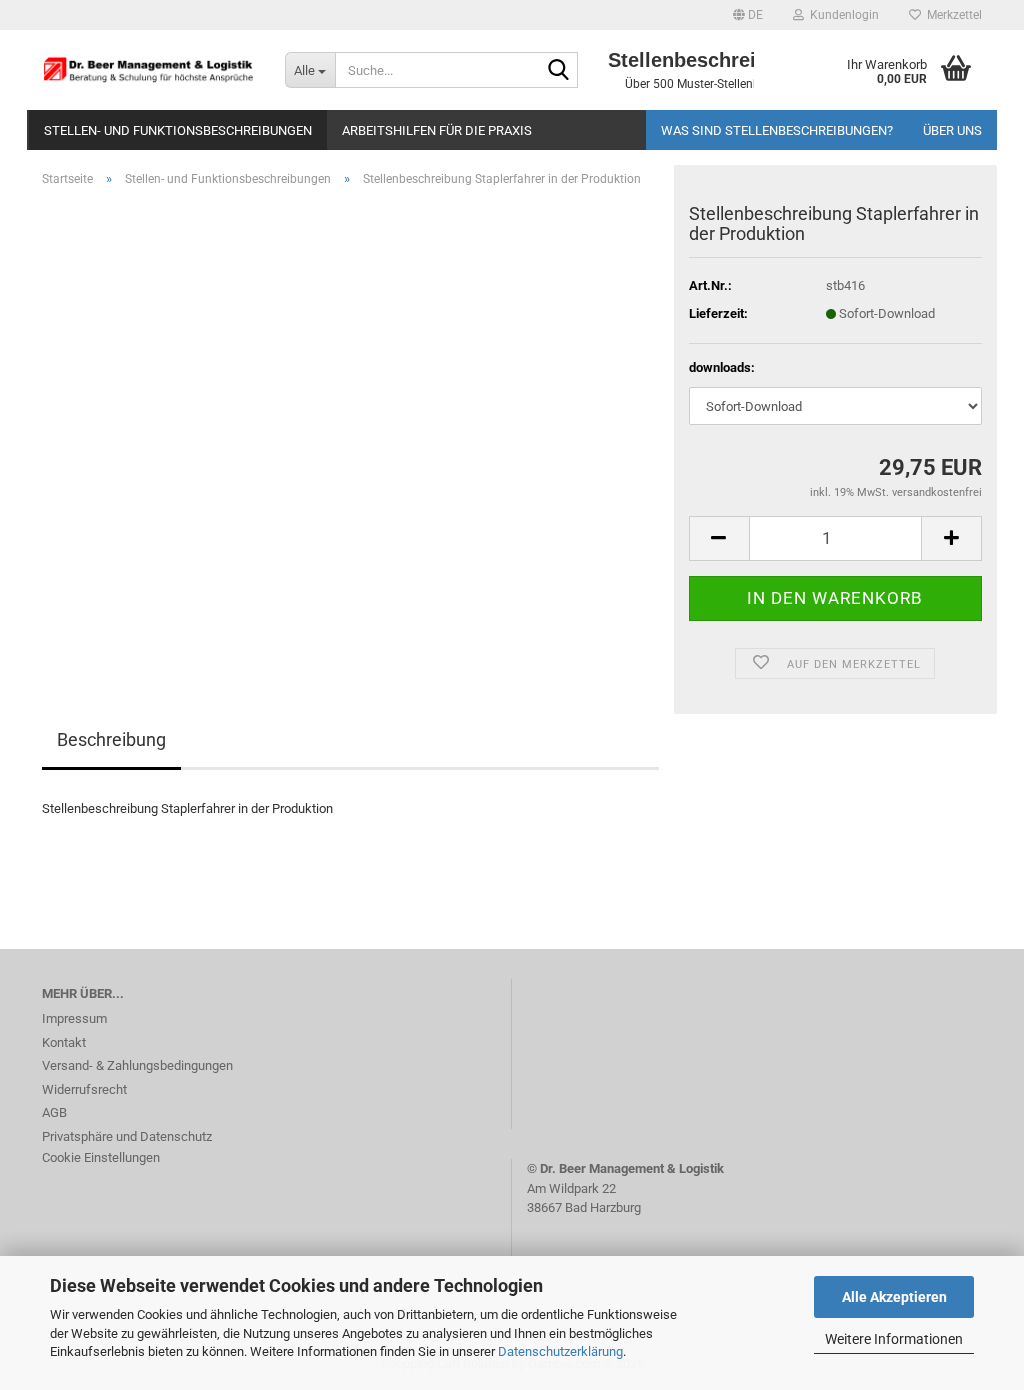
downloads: (722, 367)
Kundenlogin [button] (841, 15)
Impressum (74, 1018)
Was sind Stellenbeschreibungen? (777, 130)
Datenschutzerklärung (560, 1351)
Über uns (952, 130)
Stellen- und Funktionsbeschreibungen (178, 130)
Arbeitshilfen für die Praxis (437, 130)
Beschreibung (111, 739)
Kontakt (64, 1042)
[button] (748, 15)
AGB (54, 1112)
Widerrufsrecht (84, 1089)
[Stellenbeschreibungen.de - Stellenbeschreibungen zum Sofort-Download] (148, 70)
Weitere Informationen (894, 1339)
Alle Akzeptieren (894, 1297)
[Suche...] (559, 71)
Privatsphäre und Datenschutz (127, 1136)
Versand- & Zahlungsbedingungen (137, 1065)
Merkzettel (951, 15)
